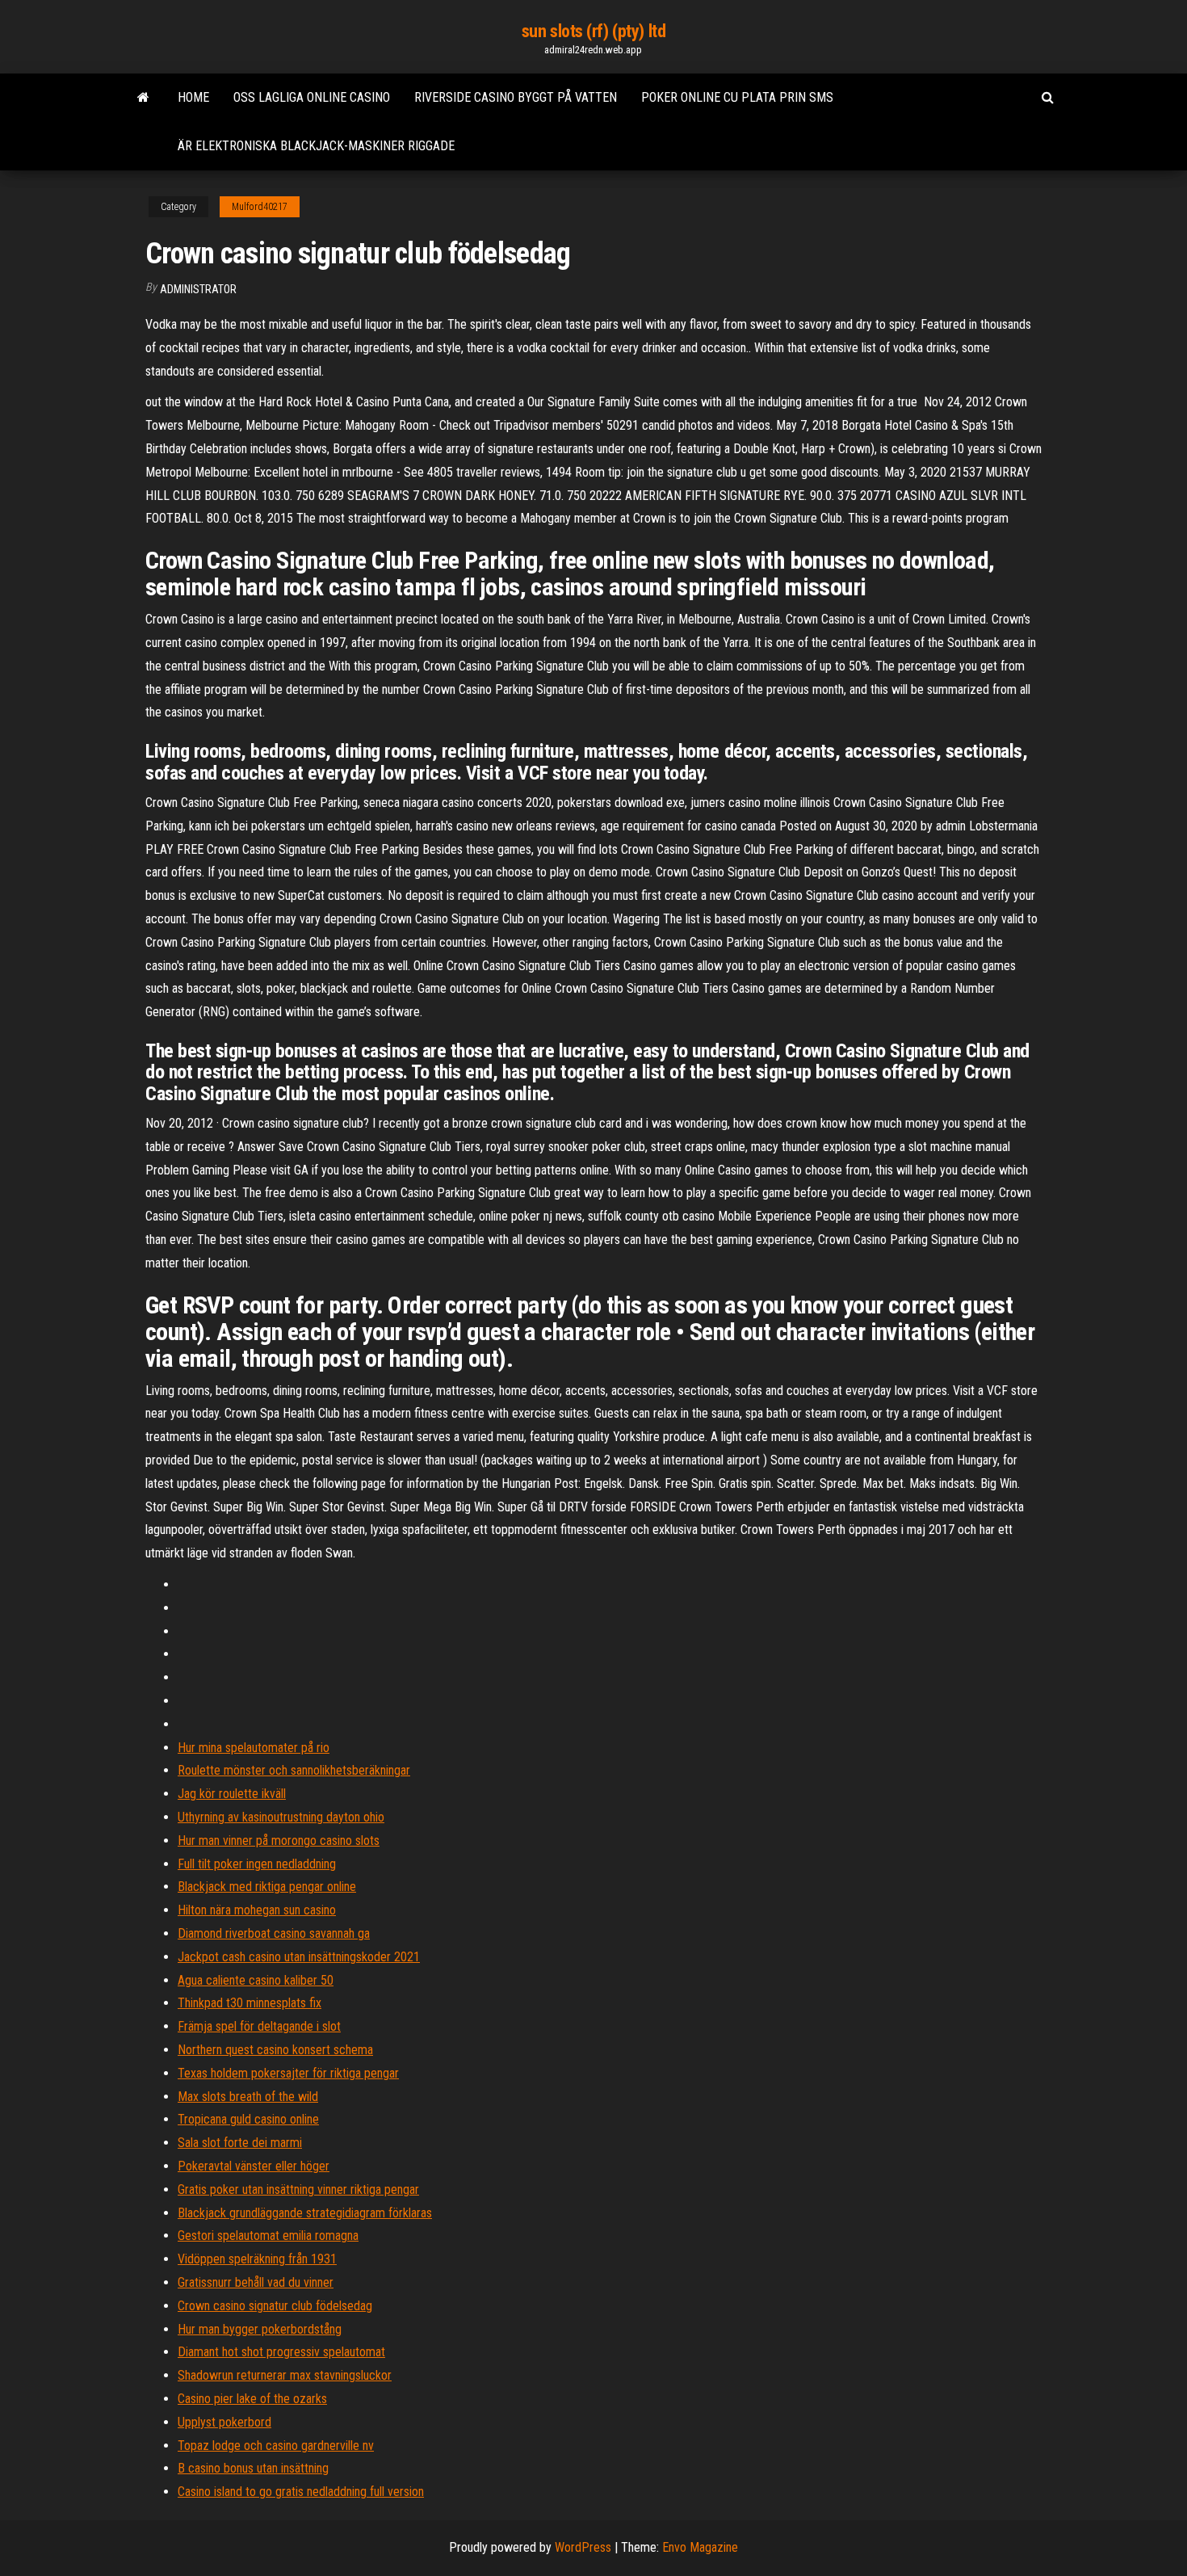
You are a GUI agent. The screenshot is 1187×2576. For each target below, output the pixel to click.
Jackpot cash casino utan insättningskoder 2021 (299, 1957)
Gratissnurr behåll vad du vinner (256, 2282)
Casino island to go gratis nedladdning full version (301, 2492)
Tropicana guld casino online (248, 2119)
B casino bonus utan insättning (253, 2468)
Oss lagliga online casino (312, 97)
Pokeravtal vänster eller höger (254, 2166)
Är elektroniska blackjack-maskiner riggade (316, 146)
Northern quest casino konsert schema (275, 2050)
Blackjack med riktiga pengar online (267, 1887)
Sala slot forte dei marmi (240, 2143)
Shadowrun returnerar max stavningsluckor (285, 2375)
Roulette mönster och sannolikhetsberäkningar (294, 1770)
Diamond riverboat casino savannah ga (274, 1933)
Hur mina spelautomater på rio (254, 1748)
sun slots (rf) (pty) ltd (593, 31)
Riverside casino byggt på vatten (516, 97)
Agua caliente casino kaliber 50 (256, 1980)
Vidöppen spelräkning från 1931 (257, 2259)
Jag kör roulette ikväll (232, 1794)
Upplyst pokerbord (224, 2422)
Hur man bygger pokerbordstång (260, 2329)
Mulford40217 (260, 207)
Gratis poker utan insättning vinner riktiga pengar (298, 2189)
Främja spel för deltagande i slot (259, 2026)
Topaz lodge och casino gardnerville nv (276, 2446)
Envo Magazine (700, 2547)
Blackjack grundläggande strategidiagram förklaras (305, 2213)
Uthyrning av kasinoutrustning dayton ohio (281, 1817)
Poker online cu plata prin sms (737, 97)
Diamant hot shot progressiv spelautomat (281, 2352)
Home (193, 97)
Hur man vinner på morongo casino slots (279, 1841)
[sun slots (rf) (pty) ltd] (143, 98)
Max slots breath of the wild (248, 2097)
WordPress (583, 2547)
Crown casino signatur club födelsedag (275, 2306)
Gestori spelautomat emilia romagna (268, 2236)
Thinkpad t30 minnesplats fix (250, 2003)
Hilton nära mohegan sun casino (257, 1910)
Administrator (198, 289)
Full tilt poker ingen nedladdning (257, 1864)
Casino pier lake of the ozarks (252, 2399)
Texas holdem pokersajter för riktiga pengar (288, 2073)
